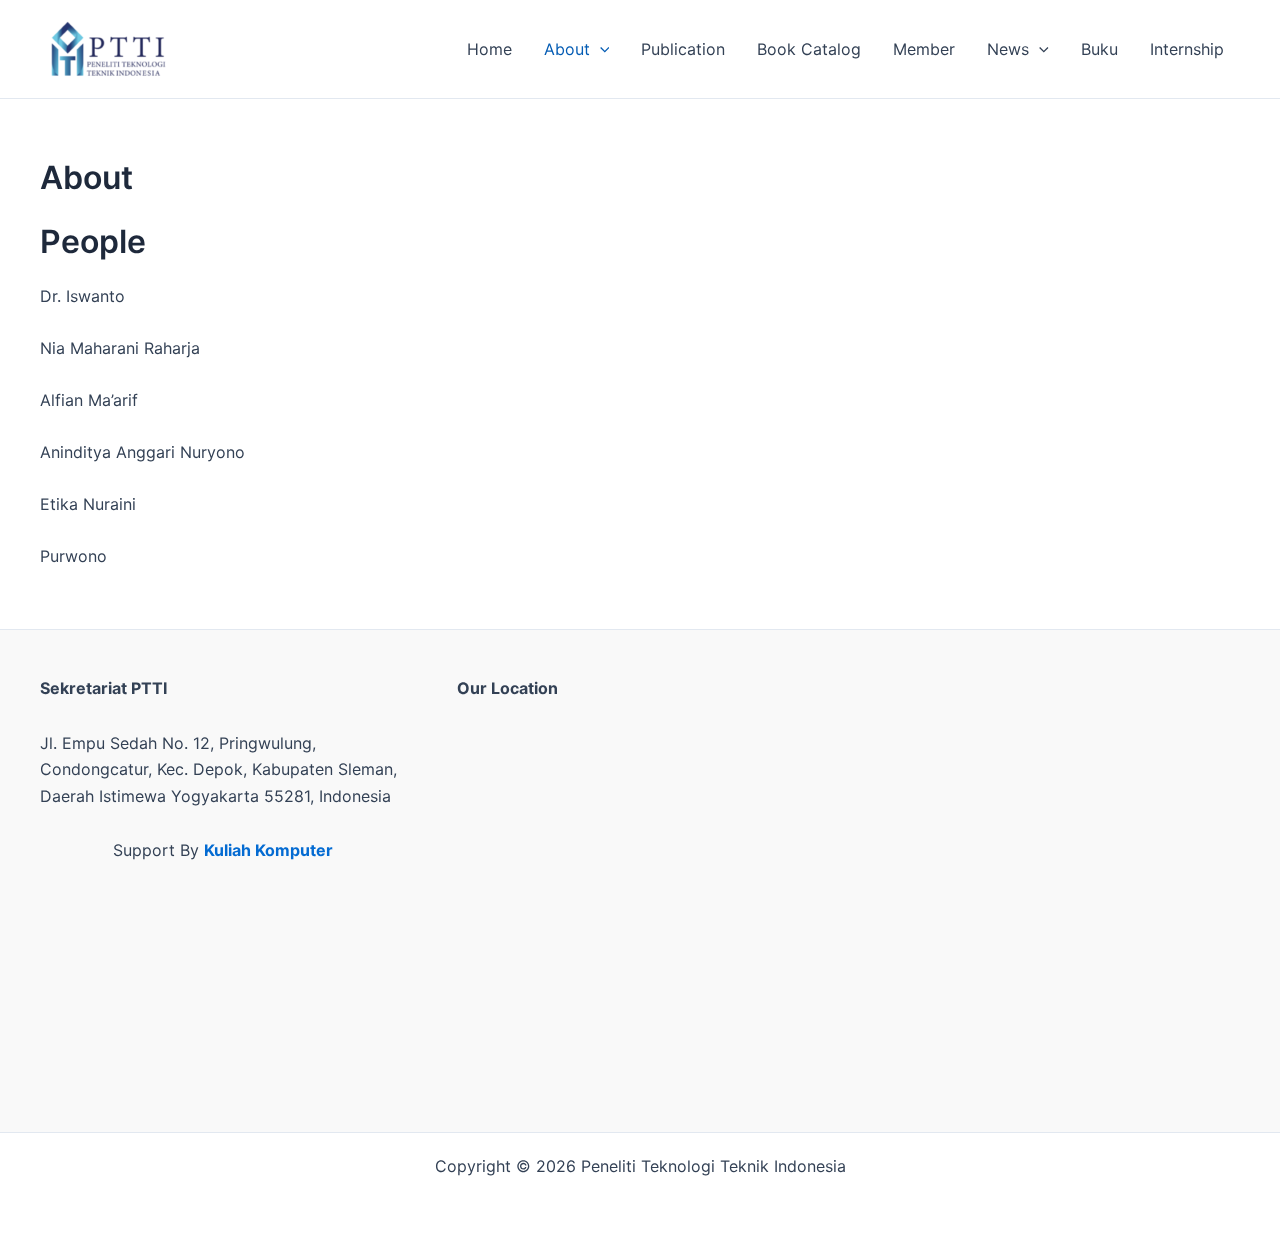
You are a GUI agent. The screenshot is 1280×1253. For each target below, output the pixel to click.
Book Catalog (809, 49)
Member (924, 49)
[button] (600, 49)
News (1008, 49)
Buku (1099, 49)
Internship (1187, 49)
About (567, 49)
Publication (683, 49)
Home (489, 49)
